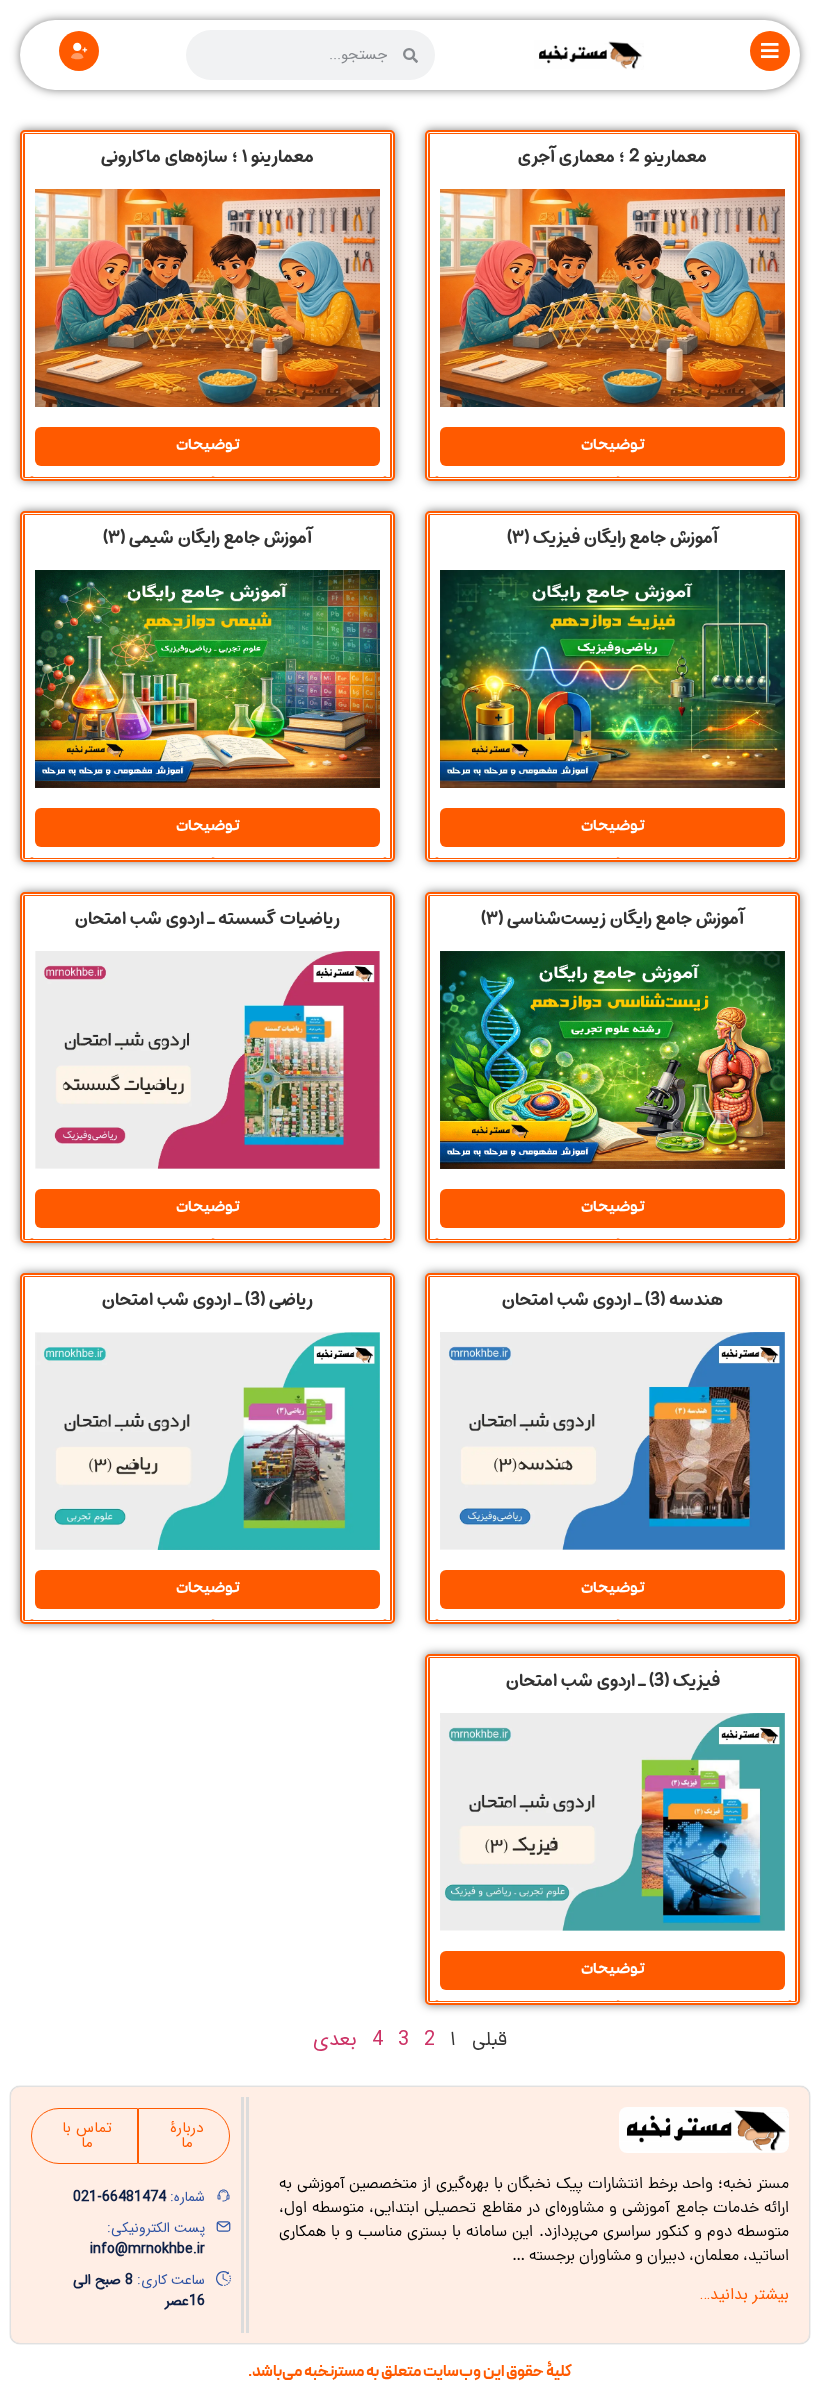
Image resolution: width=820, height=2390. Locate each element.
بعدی (335, 2039)
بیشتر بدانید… (744, 2294)
